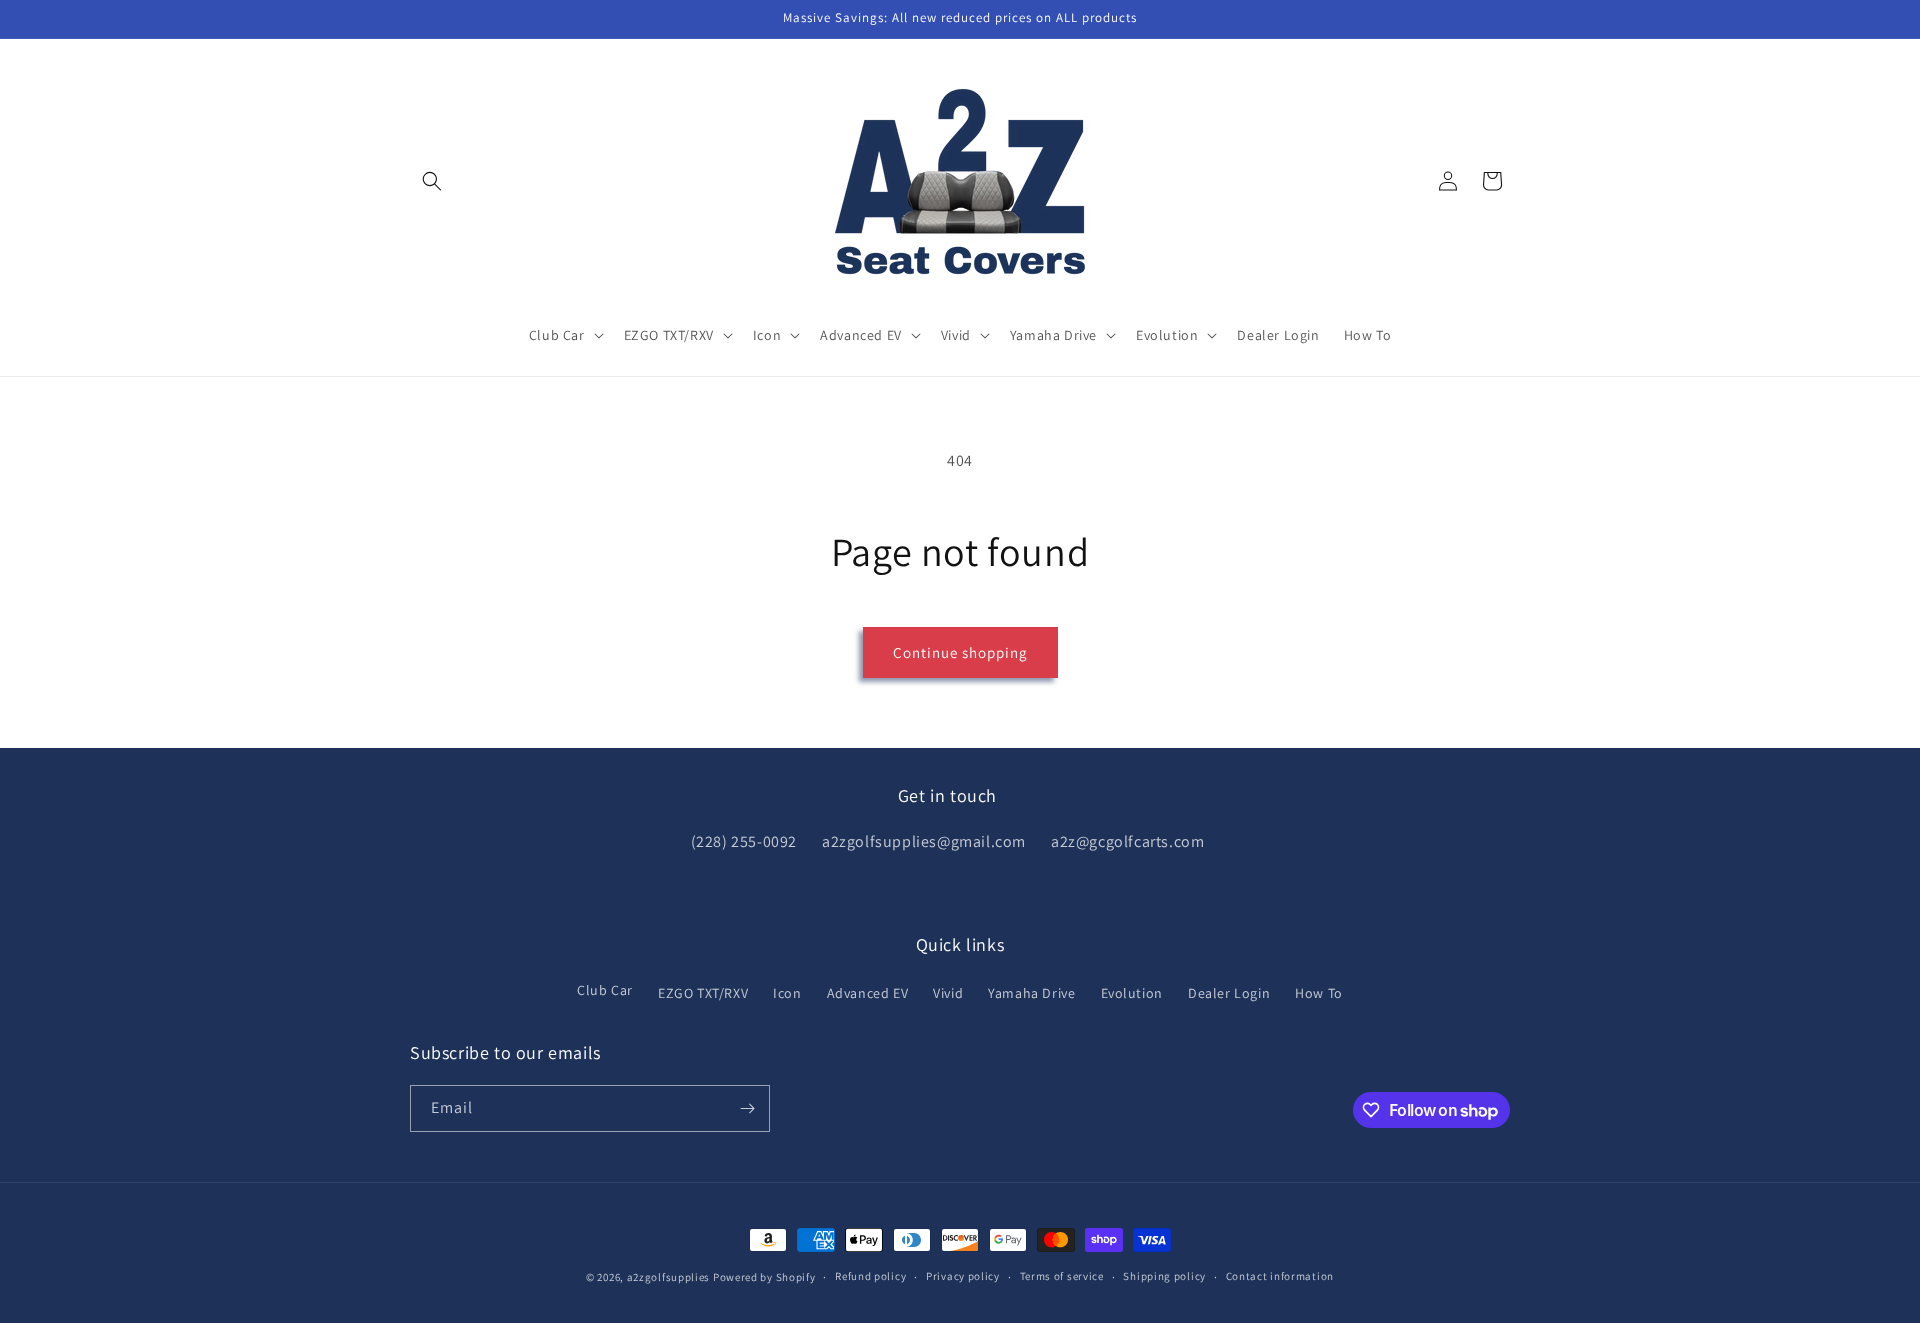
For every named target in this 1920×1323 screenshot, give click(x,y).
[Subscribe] (747, 1108)
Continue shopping (960, 652)
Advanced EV (868, 993)
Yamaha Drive (1031, 993)
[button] (432, 181)
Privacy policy (963, 1276)
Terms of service (1062, 1276)
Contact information (1280, 1276)
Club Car (605, 990)
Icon (787, 993)
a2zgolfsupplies (669, 1277)
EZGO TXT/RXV (703, 993)
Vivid (948, 993)
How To (1319, 993)
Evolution (1132, 993)
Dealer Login (1229, 993)
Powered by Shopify (764, 1277)
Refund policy (870, 1276)
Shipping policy (1164, 1276)
